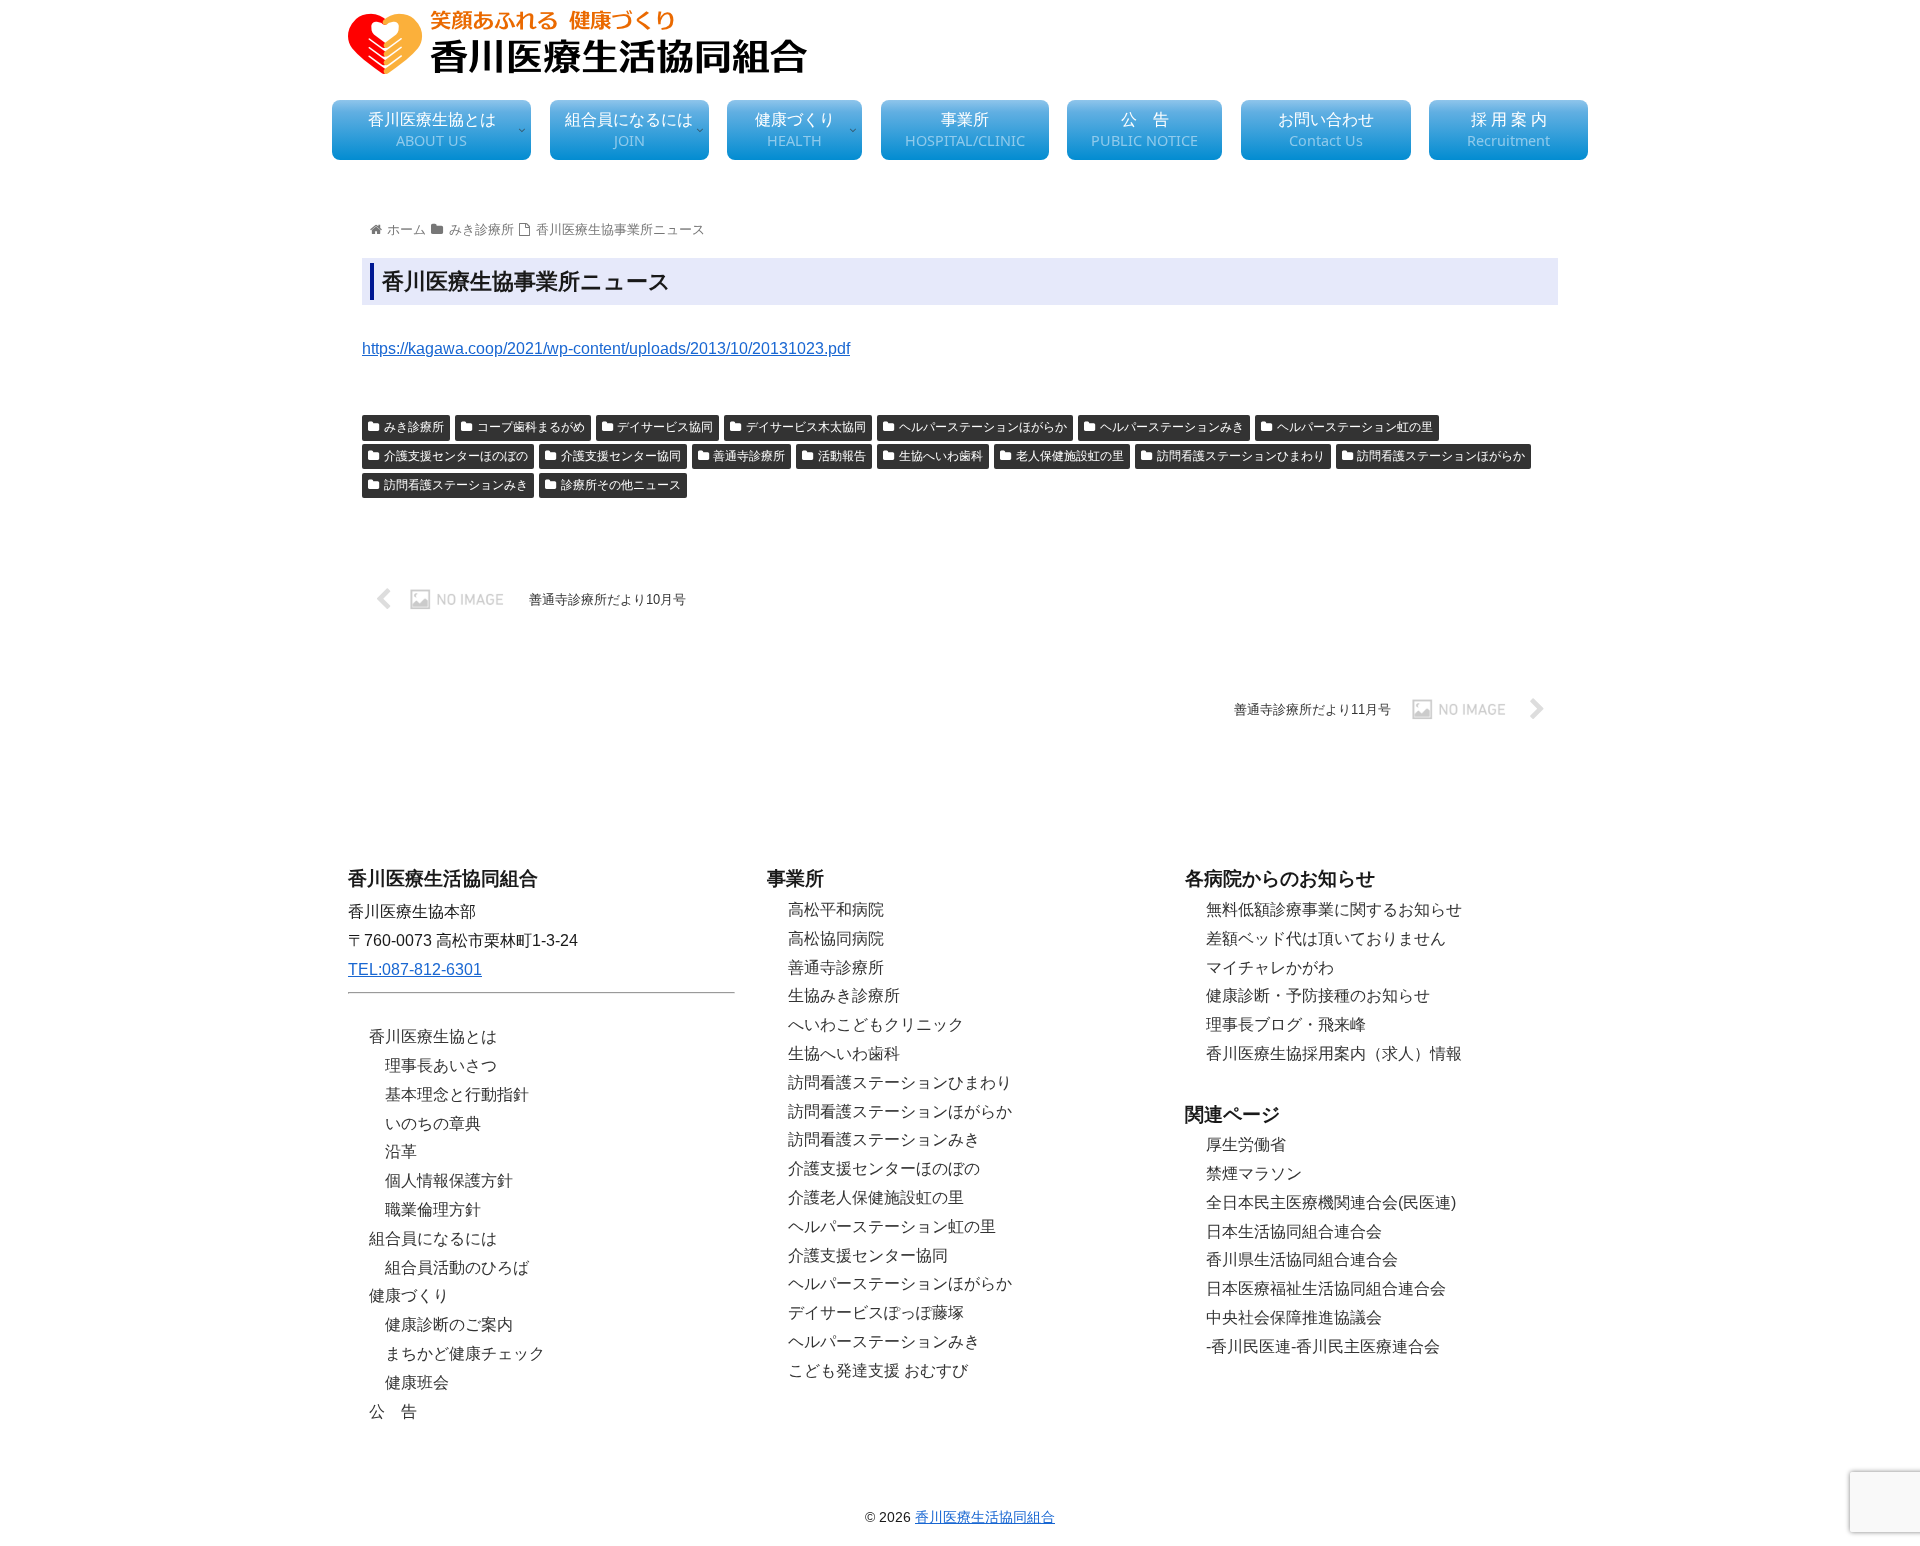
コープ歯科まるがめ (531, 427)
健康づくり (409, 1295)
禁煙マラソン (1254, 1173)
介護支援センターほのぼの (456, 456)
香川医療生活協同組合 (985, 1517)
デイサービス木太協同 (806, 427)
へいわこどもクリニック (876, 1024)
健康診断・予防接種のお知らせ (1318, 995)
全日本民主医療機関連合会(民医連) (1331, 1202)
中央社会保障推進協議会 (1294, 1317)
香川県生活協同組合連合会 (1302, 1259)
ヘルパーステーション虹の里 (1355, 427)
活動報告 (842, 456)
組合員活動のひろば (457, 1267)
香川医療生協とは (433, 1036)
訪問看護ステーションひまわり (1241, 456)
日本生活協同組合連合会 (1294, 1231)
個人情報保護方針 (449, 1180)
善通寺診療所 (749, 456)
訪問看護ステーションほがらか (1441, 456)
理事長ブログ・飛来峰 (1286, 1024)
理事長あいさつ (441, 1065)
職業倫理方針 (433, 1209)
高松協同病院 (836, 938)
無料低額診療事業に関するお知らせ (1334, 909)
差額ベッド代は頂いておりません (1326, 938)
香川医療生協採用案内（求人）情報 (1334, 1053)
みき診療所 (414, 427)
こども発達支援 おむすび (878, 1370)
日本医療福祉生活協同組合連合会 (1326, 1288)
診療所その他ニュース (621, 485)
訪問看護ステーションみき (456, 485)
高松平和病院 (836, 909)
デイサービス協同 (665, 427)
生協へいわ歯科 (941, 456)
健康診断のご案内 (449, 1324)
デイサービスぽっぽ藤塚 (876, 1312)
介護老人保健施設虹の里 (876, 1197)
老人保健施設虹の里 (1070, 456)
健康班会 (417, 1382)
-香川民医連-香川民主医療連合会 (1323, 1346)
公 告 (393, 1411)
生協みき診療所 (844, 995)
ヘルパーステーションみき (1172, 427)
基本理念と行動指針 (457, 1094)
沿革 (401, 1151)
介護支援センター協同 (621, 456)
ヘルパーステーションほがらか (983, 427)
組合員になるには (433, 1238)
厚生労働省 (1246, 1144)
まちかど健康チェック (465, 1353)
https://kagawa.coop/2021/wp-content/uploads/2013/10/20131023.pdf (606, 348)
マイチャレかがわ (1270, 967)
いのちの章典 (433, 1123)
